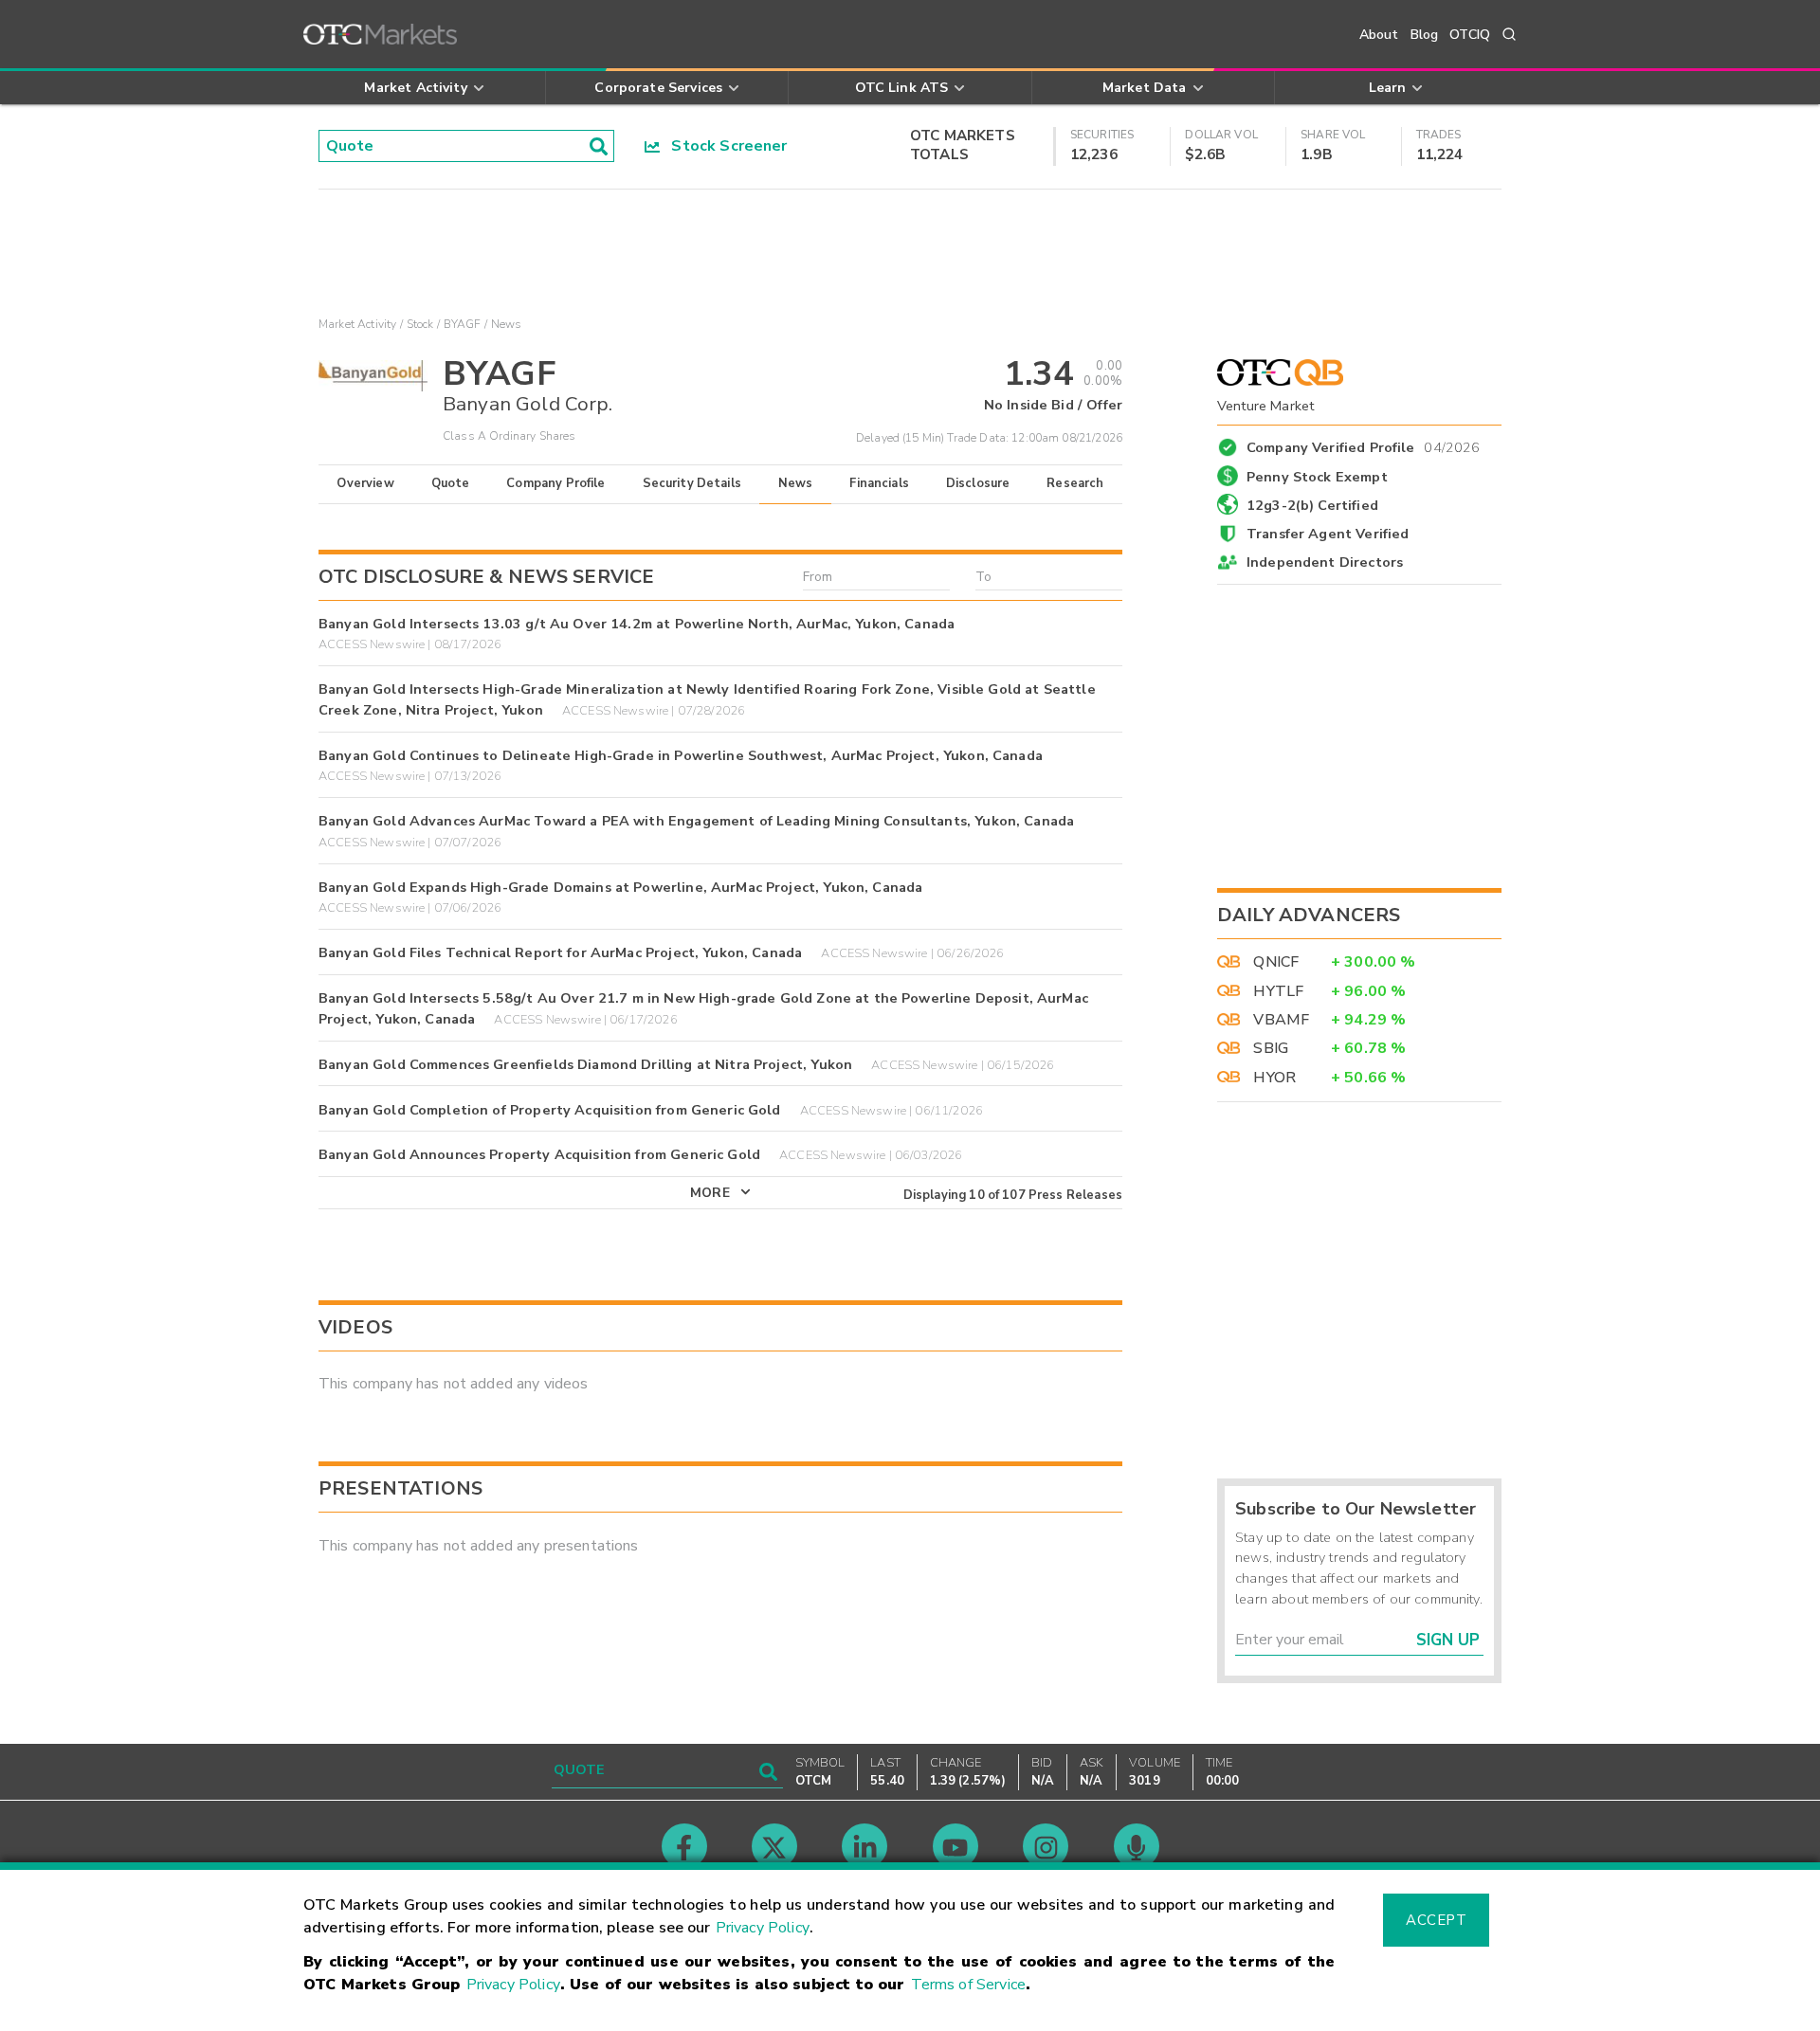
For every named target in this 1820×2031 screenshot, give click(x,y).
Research (1075, 483)
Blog (1425, 35)
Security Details (692, 483)
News (796, 483)
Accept (1436, 1920)
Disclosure (978, 483)
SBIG (1271, 1048)
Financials (879, 483)
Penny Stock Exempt (1317, 477)
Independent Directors (1325, 562)
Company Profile (555, 483)
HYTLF (1278, 991)
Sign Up (1448, 1640)
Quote (451, 483)
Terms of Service (968, 1985)
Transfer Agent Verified (1328, 534)
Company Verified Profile (1364, 444)
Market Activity (357, 324)
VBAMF (1281, 1020)
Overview (365, 483)
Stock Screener (724, 146)
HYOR (1274, 1078)
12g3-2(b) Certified (1312, 505)
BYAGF (463, 324)
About (1379, 35)
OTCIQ (1470, 35)
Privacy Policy (763, 1928)
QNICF (1276, 962)
